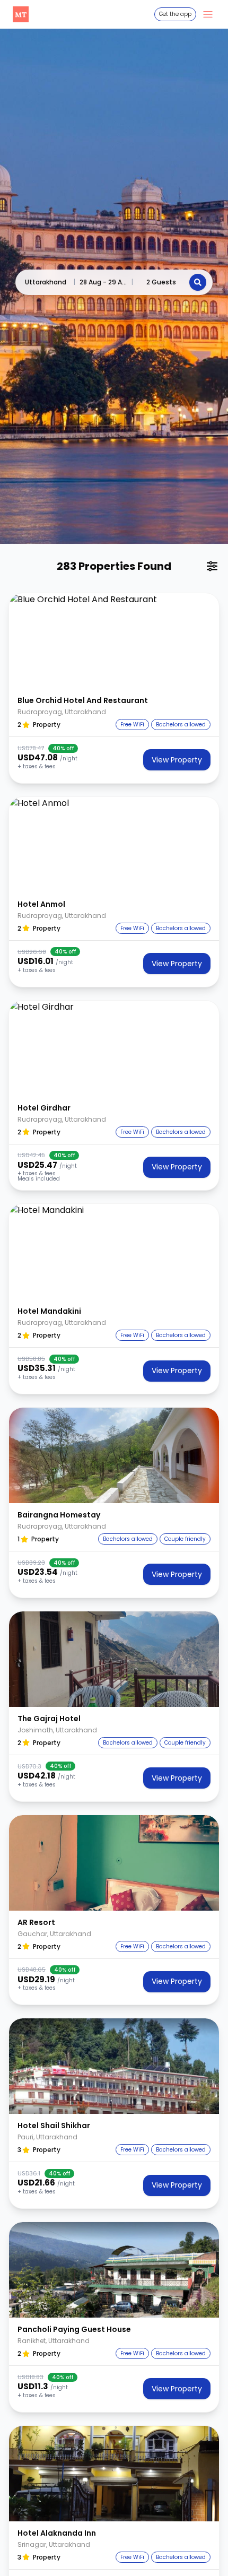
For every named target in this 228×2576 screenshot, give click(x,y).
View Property (177, 760)
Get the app (175, 14)
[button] (114, 641)
